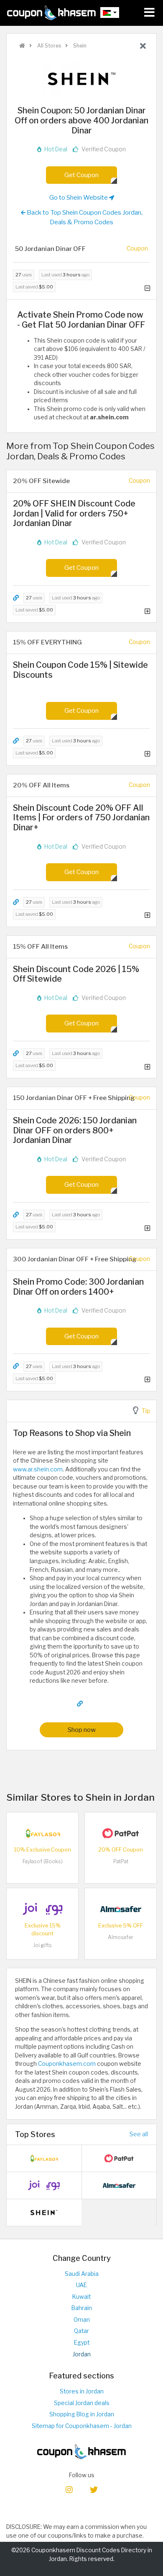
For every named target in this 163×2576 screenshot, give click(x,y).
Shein (79, 46)
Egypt (82, 2343)
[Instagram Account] (69, 2489)
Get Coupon (81, 175)
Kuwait (81, 2297)
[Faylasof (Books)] (43, 1832)
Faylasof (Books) (43, 1861)
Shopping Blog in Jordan (82, 2414)
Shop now (82, 1730)
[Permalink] (16, 598)
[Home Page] (51, 13)
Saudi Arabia (82, 2274)
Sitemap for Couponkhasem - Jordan (82, 2426)
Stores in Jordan (82, 2391)
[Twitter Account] (94, 2489)
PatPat (121, 1861)
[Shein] (81, 78)
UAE (81, 2285)
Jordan (82, 2354)
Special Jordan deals (82, 2403)
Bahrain (82, 2308)
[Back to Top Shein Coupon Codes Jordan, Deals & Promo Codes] (143, 46)
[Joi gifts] (43, 1908)
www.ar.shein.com (38, 1469)
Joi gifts (42, 1945)
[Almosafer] (121, 1908)
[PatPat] (121, 1832)
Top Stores (35, 2134)
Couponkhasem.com (67, 2064)
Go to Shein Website (79, 197)
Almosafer (121, 1937)
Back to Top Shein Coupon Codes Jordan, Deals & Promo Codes (84, 217)
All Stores (48, 46)
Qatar (81, 2331)
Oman (82, 2320)
